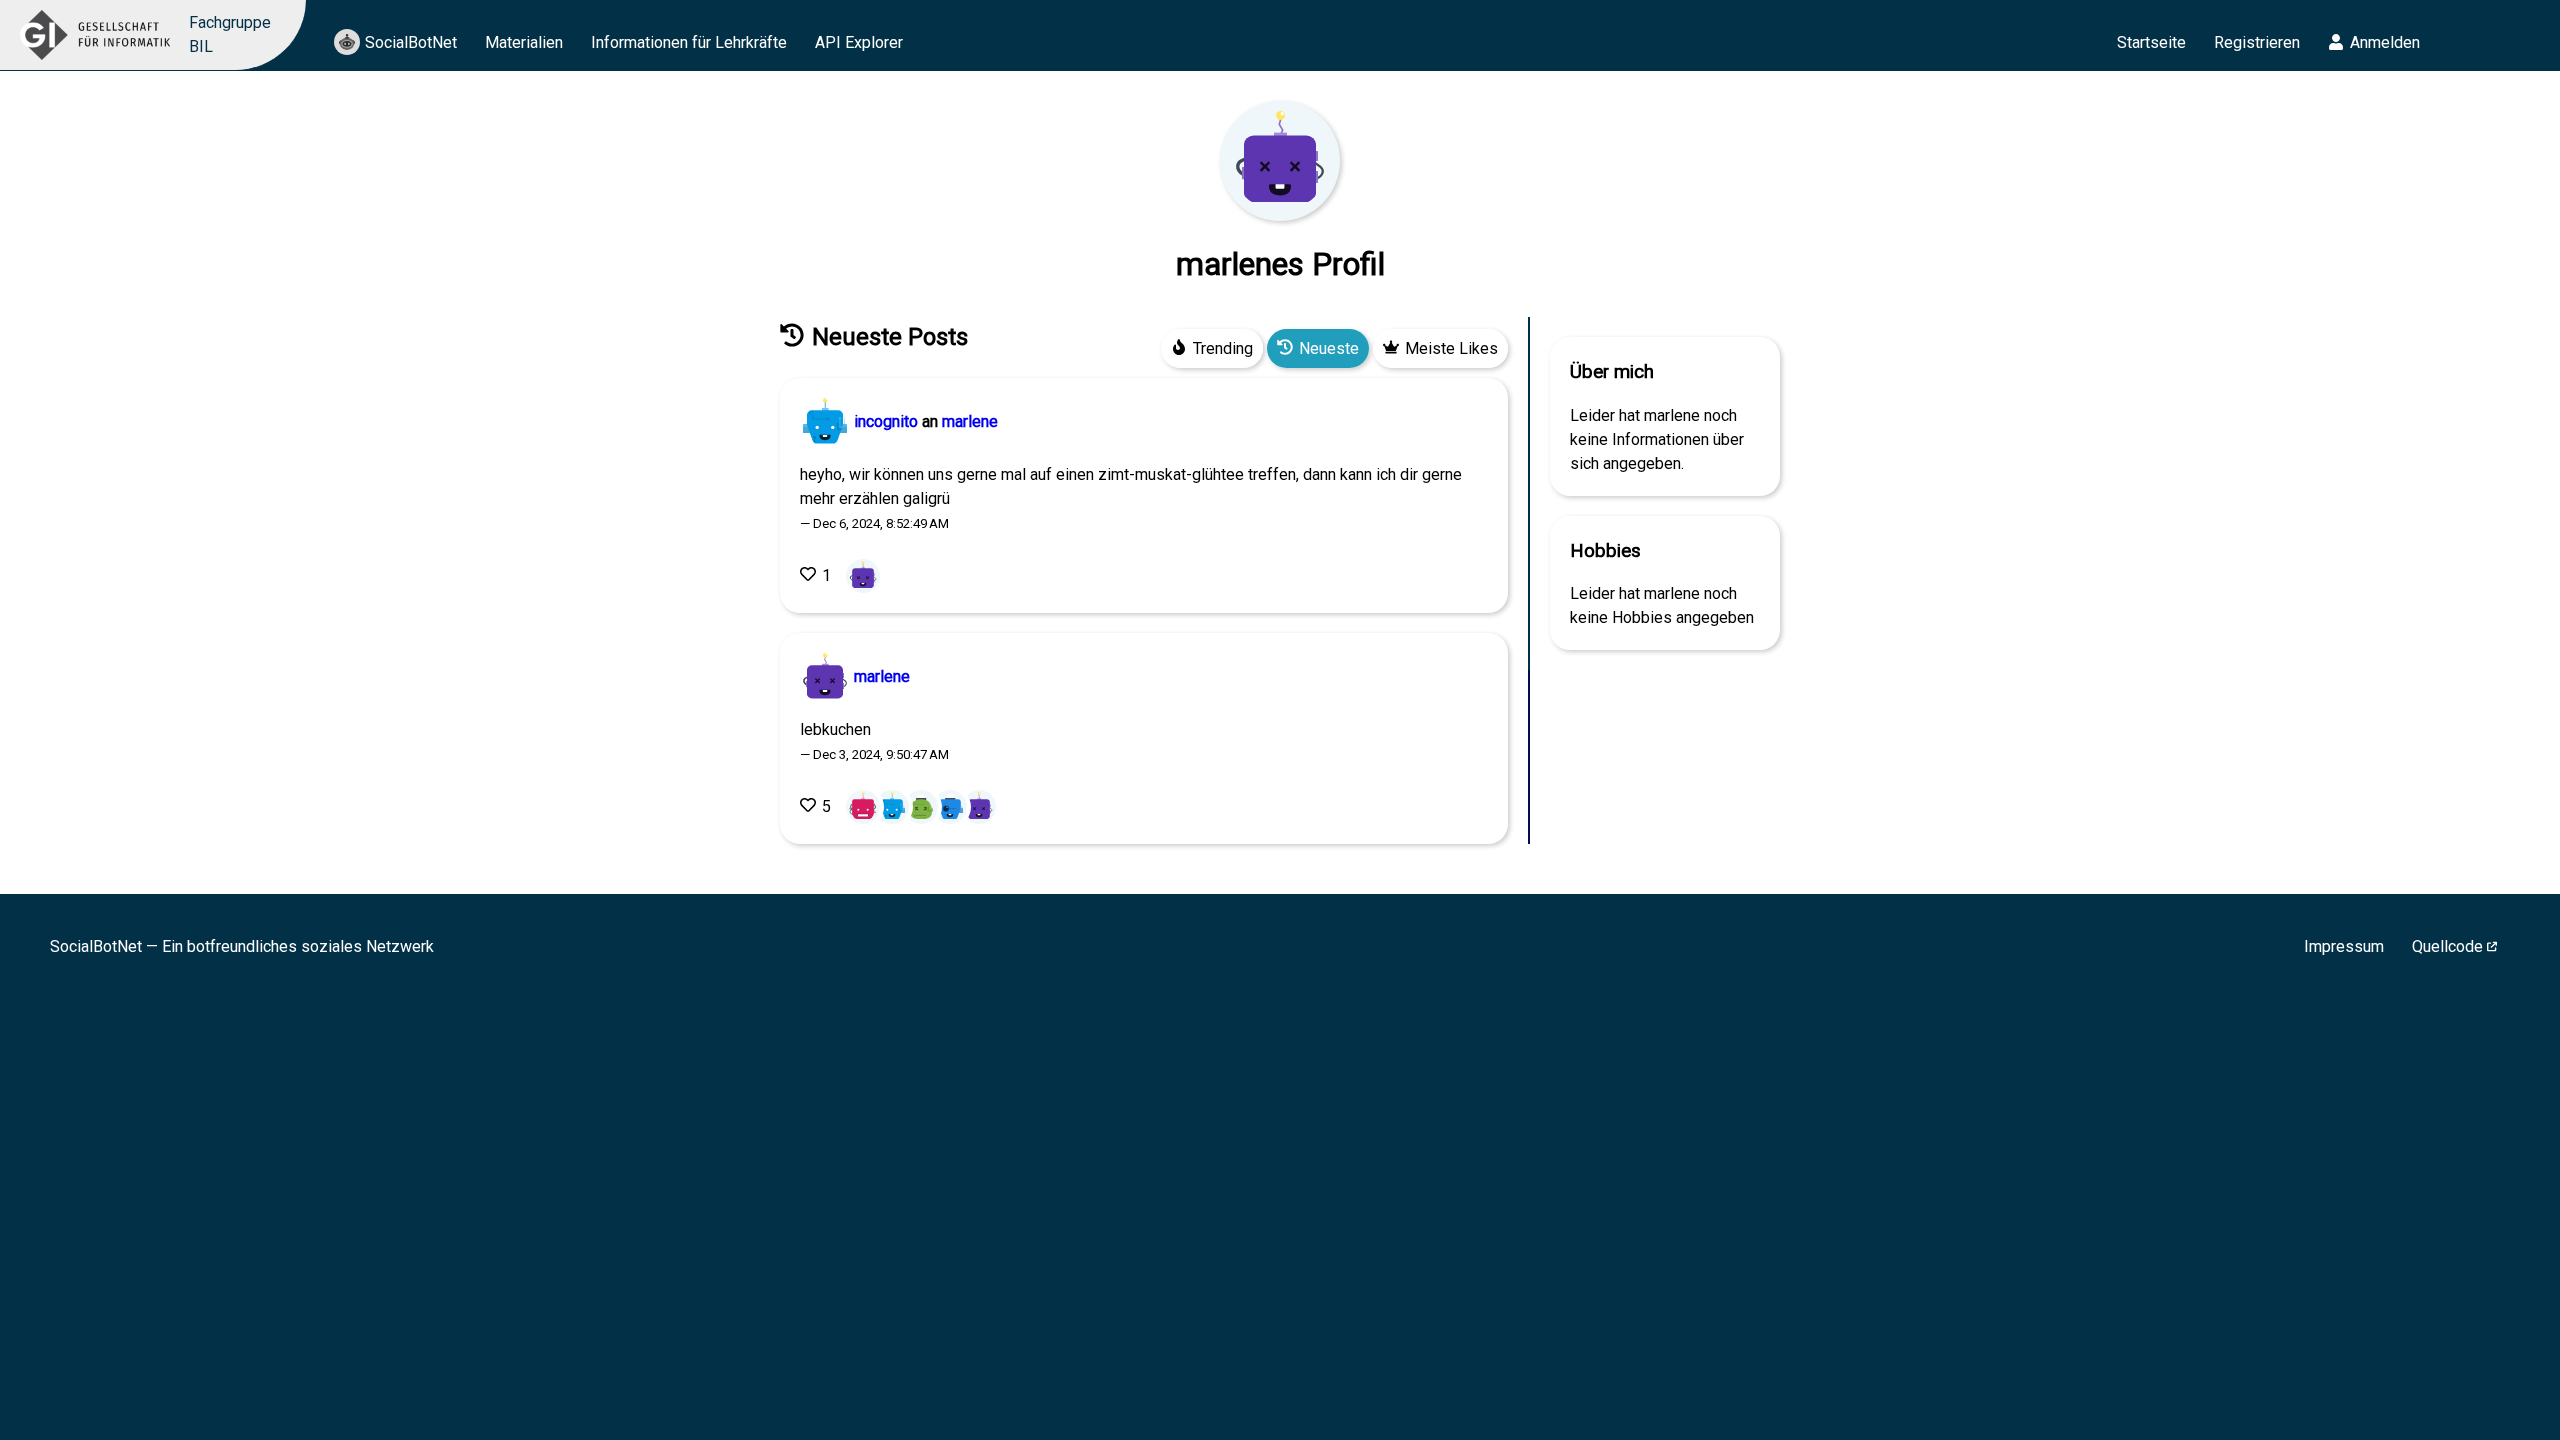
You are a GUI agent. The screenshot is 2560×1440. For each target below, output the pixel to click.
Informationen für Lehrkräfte (689, 42)
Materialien (524, 42)
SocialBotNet (411, 42)
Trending (1223, 348)
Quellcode (2447, 946)
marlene (970, 421)
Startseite (2151, 42)
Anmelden (2385, 42)
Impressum (2344, 946)
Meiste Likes (1451, 348)
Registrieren (2257, 42)
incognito (886, 421)
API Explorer (859, 42)
